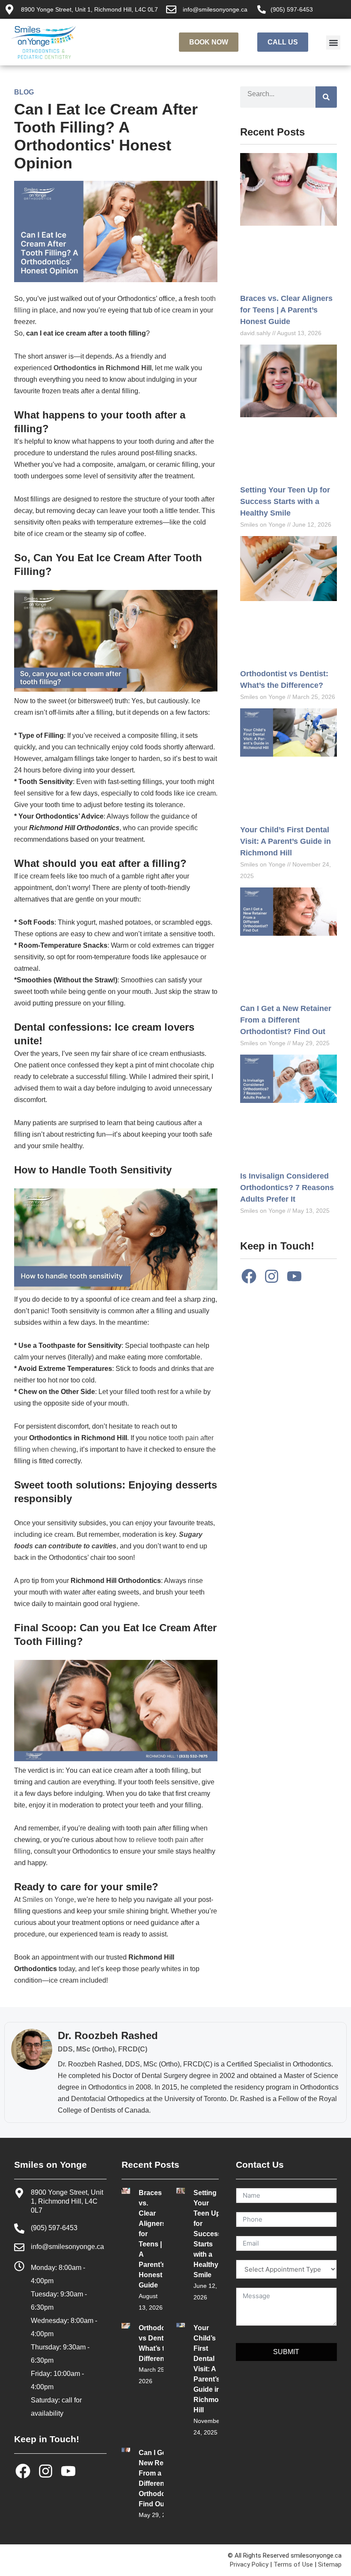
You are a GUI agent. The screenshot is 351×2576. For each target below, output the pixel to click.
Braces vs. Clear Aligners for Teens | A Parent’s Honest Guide (286, 310)
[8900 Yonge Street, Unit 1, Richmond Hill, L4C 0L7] (9, 9)
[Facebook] (249, 1276)
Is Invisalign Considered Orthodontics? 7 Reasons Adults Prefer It (287, 1188)
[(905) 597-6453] (262, 9)
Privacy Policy (249, 2564)
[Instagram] (272, 1276)
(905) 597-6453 (292, 9)
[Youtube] (294, 1276)
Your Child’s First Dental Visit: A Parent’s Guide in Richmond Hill (286, 841)
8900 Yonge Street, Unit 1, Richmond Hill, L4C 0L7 (89, 9)
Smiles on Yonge (48, 1900)
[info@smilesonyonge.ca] (171, 9)
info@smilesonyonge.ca (215, 9)
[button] (333, 43)
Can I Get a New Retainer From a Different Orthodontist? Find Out (286, 1020)
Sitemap (330, 2564)
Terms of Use (293, 2564)
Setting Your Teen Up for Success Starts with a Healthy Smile (285, 501)
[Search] (326, 97)
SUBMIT (286, 2352)
